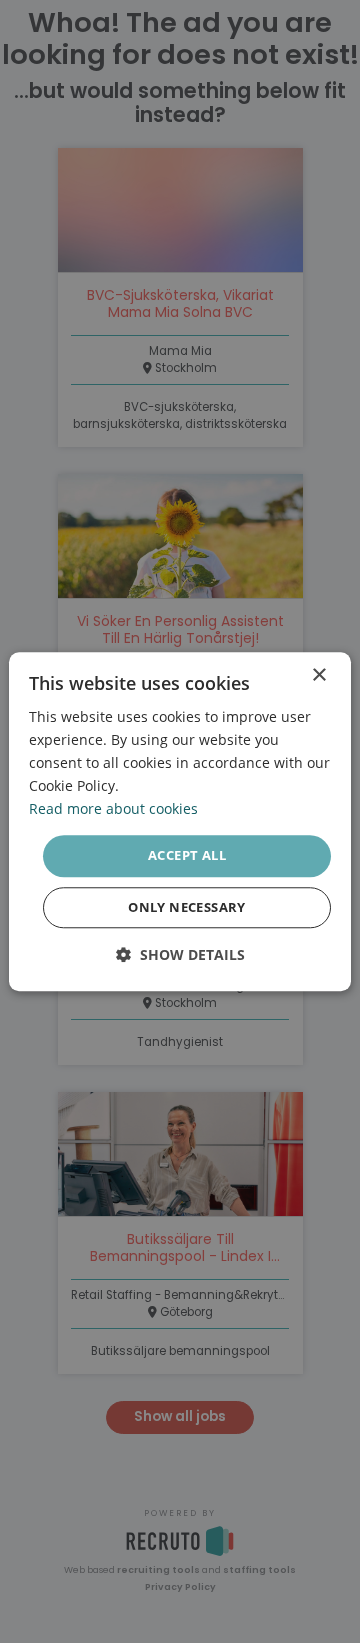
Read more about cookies (113, 809)
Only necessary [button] (187, 907)
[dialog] (180, 821)
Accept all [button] (187, 856)
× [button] (318, 675)
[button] (180, 954)
